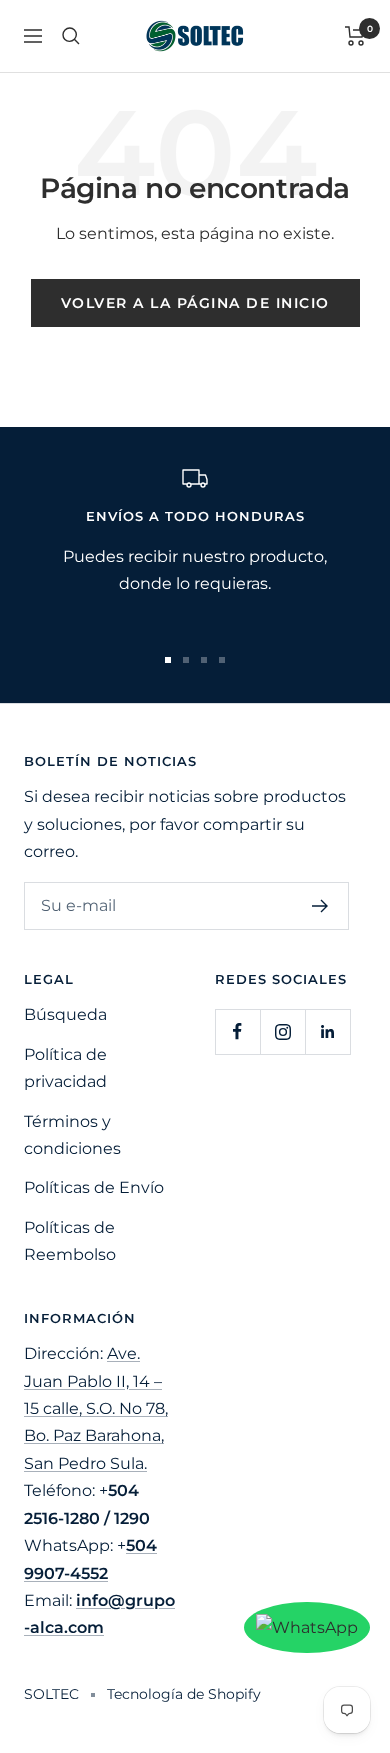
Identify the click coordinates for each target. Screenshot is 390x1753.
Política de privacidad (65, 1068)
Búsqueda (65, 1014)
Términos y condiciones (72, 1135)
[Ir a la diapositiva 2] (186, 660)
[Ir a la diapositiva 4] (222, 660)
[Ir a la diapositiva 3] (204, 660)
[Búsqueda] (71, 36)
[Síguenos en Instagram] (282, 1031)
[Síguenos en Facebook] (237, 1031)
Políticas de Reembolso (70, 1241)
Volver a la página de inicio (195, 303)
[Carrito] (355, 36)
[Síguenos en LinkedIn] (327, 1031)
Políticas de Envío (94, 1187)
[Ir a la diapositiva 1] (168, 660)
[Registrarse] (320, 906)
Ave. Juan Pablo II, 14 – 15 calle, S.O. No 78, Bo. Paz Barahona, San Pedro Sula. (96, 1408)
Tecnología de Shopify (184, 1694)
